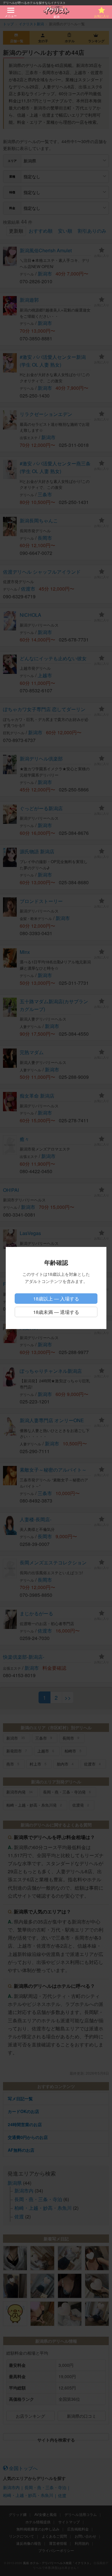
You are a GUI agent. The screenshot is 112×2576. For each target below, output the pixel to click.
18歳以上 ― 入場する (56, 1299)
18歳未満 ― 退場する (56, 1312)
